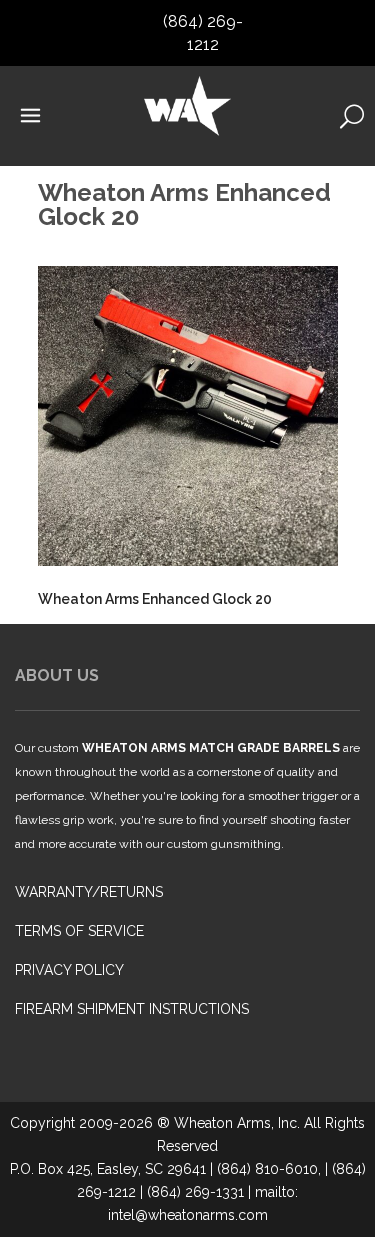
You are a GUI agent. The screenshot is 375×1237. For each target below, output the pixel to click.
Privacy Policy (69, 970)
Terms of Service (79, 931)
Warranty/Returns (89, 892)
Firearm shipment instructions (132, 1009)
